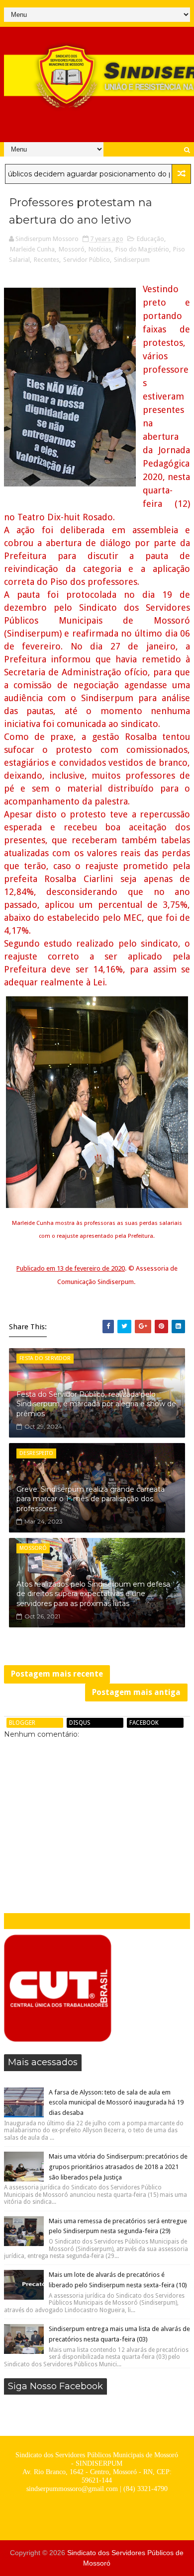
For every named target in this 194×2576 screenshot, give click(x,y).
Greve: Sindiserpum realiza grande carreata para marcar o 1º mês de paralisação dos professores (91, 1499)
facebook (144, 1723)
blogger (22, 1723)
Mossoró (72, 249)
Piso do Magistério (142, 249)
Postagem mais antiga (136, 1692)
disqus (80, 1723)
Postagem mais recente (57, 1674)
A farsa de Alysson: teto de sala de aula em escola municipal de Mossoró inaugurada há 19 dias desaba (116, 2103)
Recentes (47, 260)
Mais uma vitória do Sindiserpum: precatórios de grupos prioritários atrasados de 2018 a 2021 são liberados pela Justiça (118, 2167)
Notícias (100, 249)
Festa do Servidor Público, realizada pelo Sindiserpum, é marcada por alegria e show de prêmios (96, 1404)
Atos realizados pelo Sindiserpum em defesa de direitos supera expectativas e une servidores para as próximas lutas (93, 1594)
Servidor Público (87, 260)
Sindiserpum (132, 260)
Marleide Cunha (32, 249)
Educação (150, 239)
